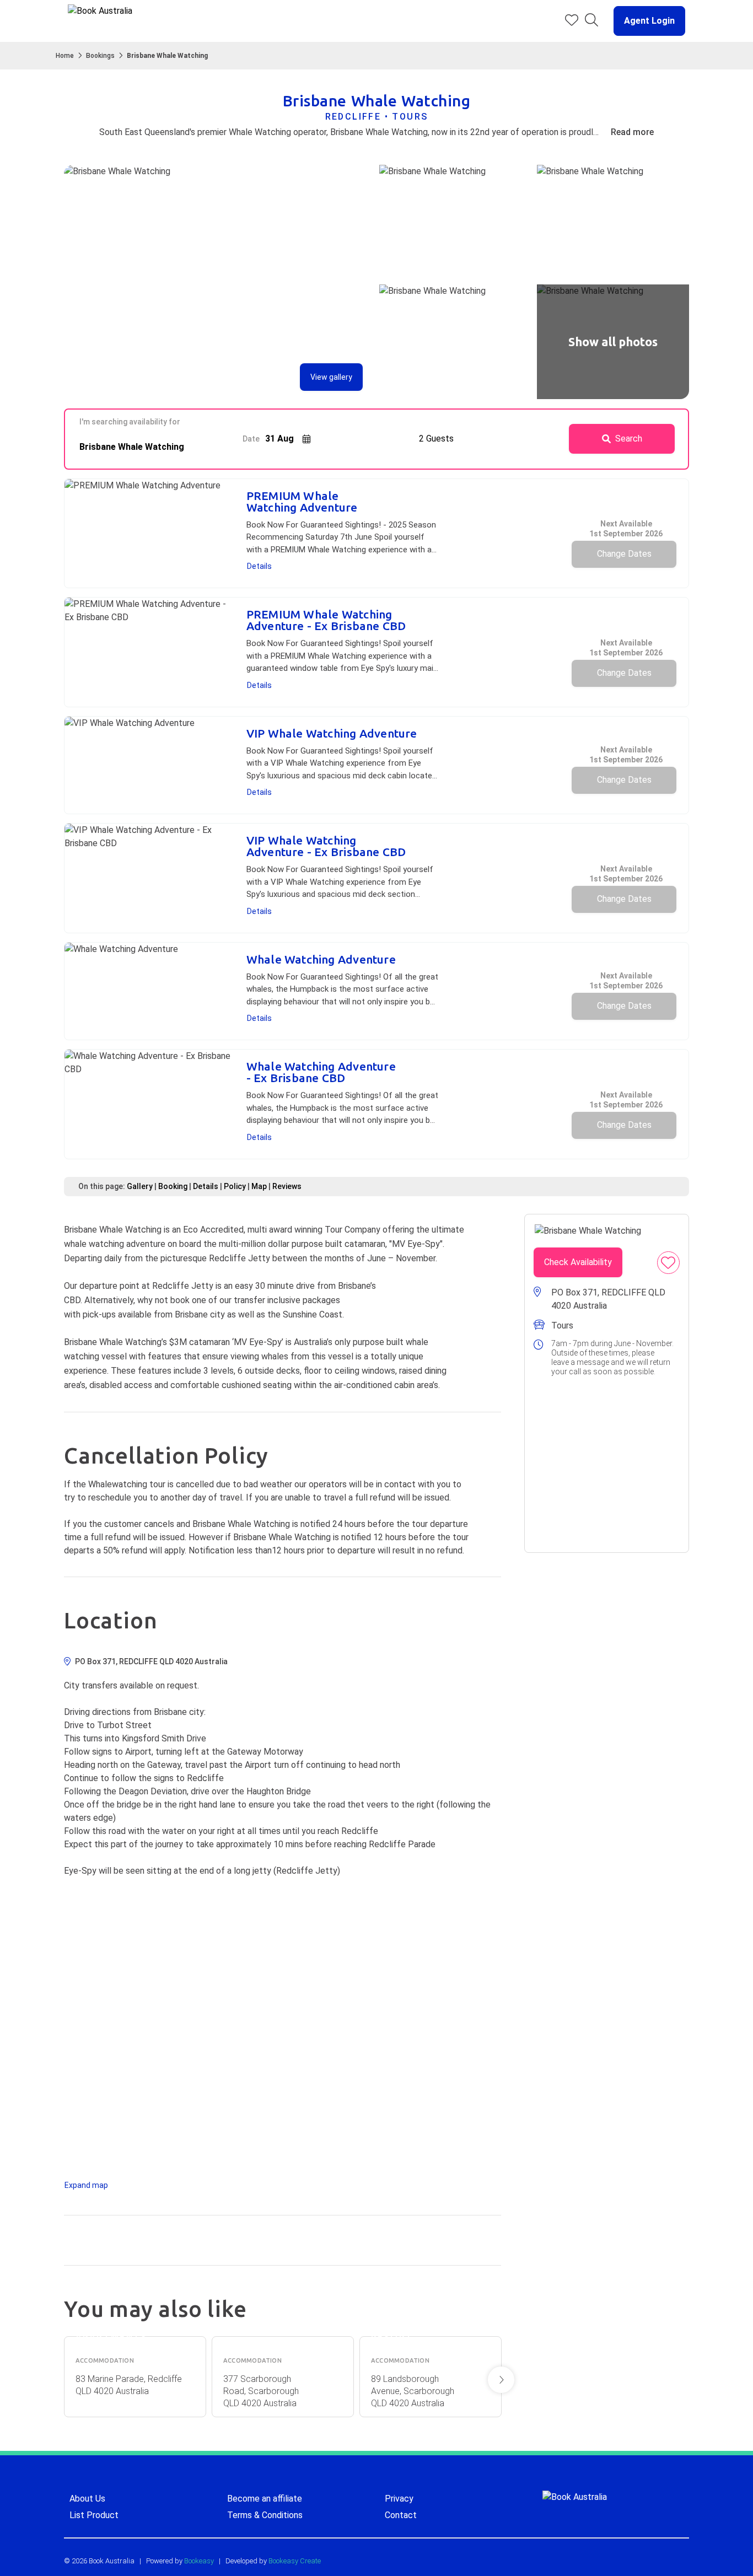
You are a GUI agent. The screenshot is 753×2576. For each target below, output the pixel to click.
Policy (235, 1186)
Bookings (100, 56)
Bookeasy (199, 2561)
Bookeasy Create (295, 2561)
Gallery (140, 1186)
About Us (87, 2499)
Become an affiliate (265, 2499)
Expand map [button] (86, 2185)
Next (501, 2380)
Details (259, 566)
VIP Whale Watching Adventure (332, 733)
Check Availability (578, 1262)
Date (251, 439)
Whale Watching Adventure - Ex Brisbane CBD (321, 1072)
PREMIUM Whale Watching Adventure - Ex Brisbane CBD (326, 620)
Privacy (399, 2499)
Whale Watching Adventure (321, 959)
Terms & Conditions (265, 2515)
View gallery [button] (331, 377)
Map (259, 1186)
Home (65, 56)
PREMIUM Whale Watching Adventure (302, 502)
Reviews (287, 1186)
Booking (173, 1186)
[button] (645, 21)
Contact (401, 2515)
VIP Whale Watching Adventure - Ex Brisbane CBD (326, 846)
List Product (94, 2515)
